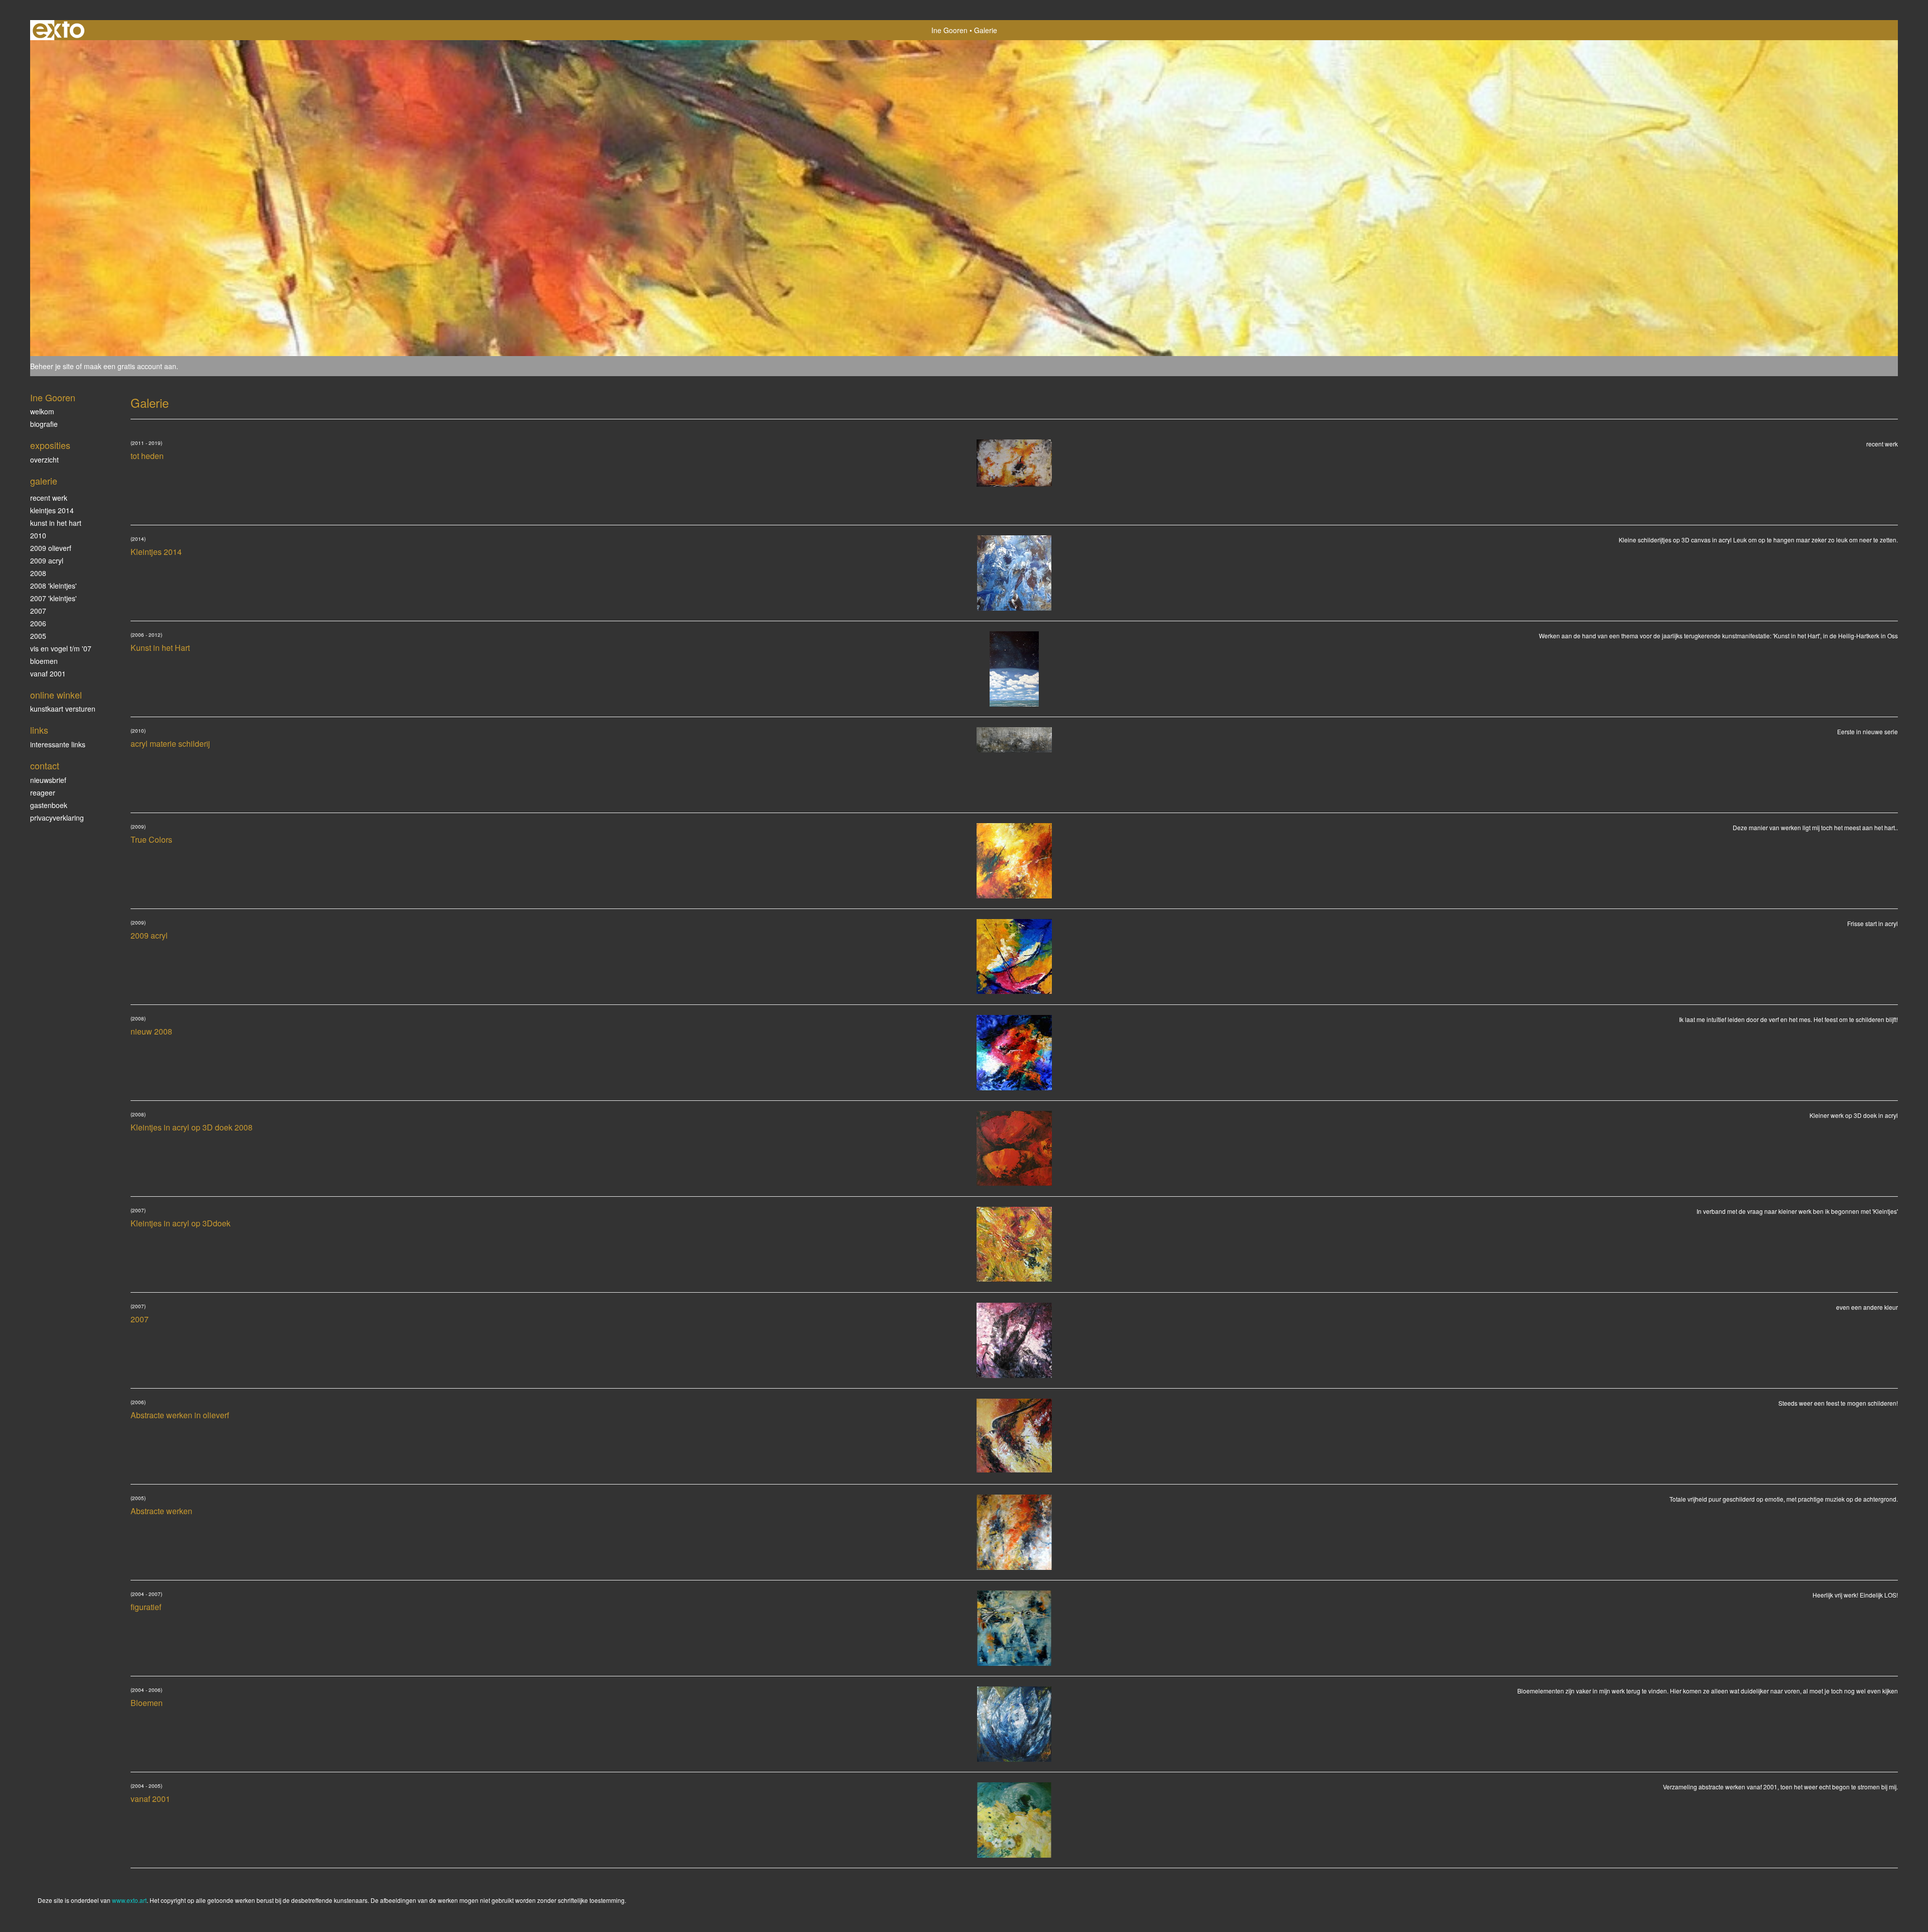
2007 (38, 611)
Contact (45, 766)
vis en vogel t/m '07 (61, 648)
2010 (38, 535)
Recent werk (49, 498)
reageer (43, 792)
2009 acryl (47, 560)
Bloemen (44, 661)
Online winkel (56, 695)
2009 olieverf (51, 548)
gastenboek (49, 805)
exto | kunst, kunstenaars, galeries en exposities (58, 30)
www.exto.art (129, 1900)
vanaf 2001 (48, 673)
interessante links (58, 744)
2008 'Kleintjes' (53, 586)
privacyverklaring (57, 818)
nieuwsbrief (48, 780)
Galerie (44, 481)
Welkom (42, 411)
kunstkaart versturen (63, 709)
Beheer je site (52, 366)
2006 (38, 623)
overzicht (44, 460)
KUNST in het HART (56, 523)
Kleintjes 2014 (52, 510)
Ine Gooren (949, 30)
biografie (44, 424)
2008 (38, 573)
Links (39, 730)
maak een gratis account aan (130, 366)
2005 (38, 636)
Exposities (50, 445)
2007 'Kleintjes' (53, 598)
